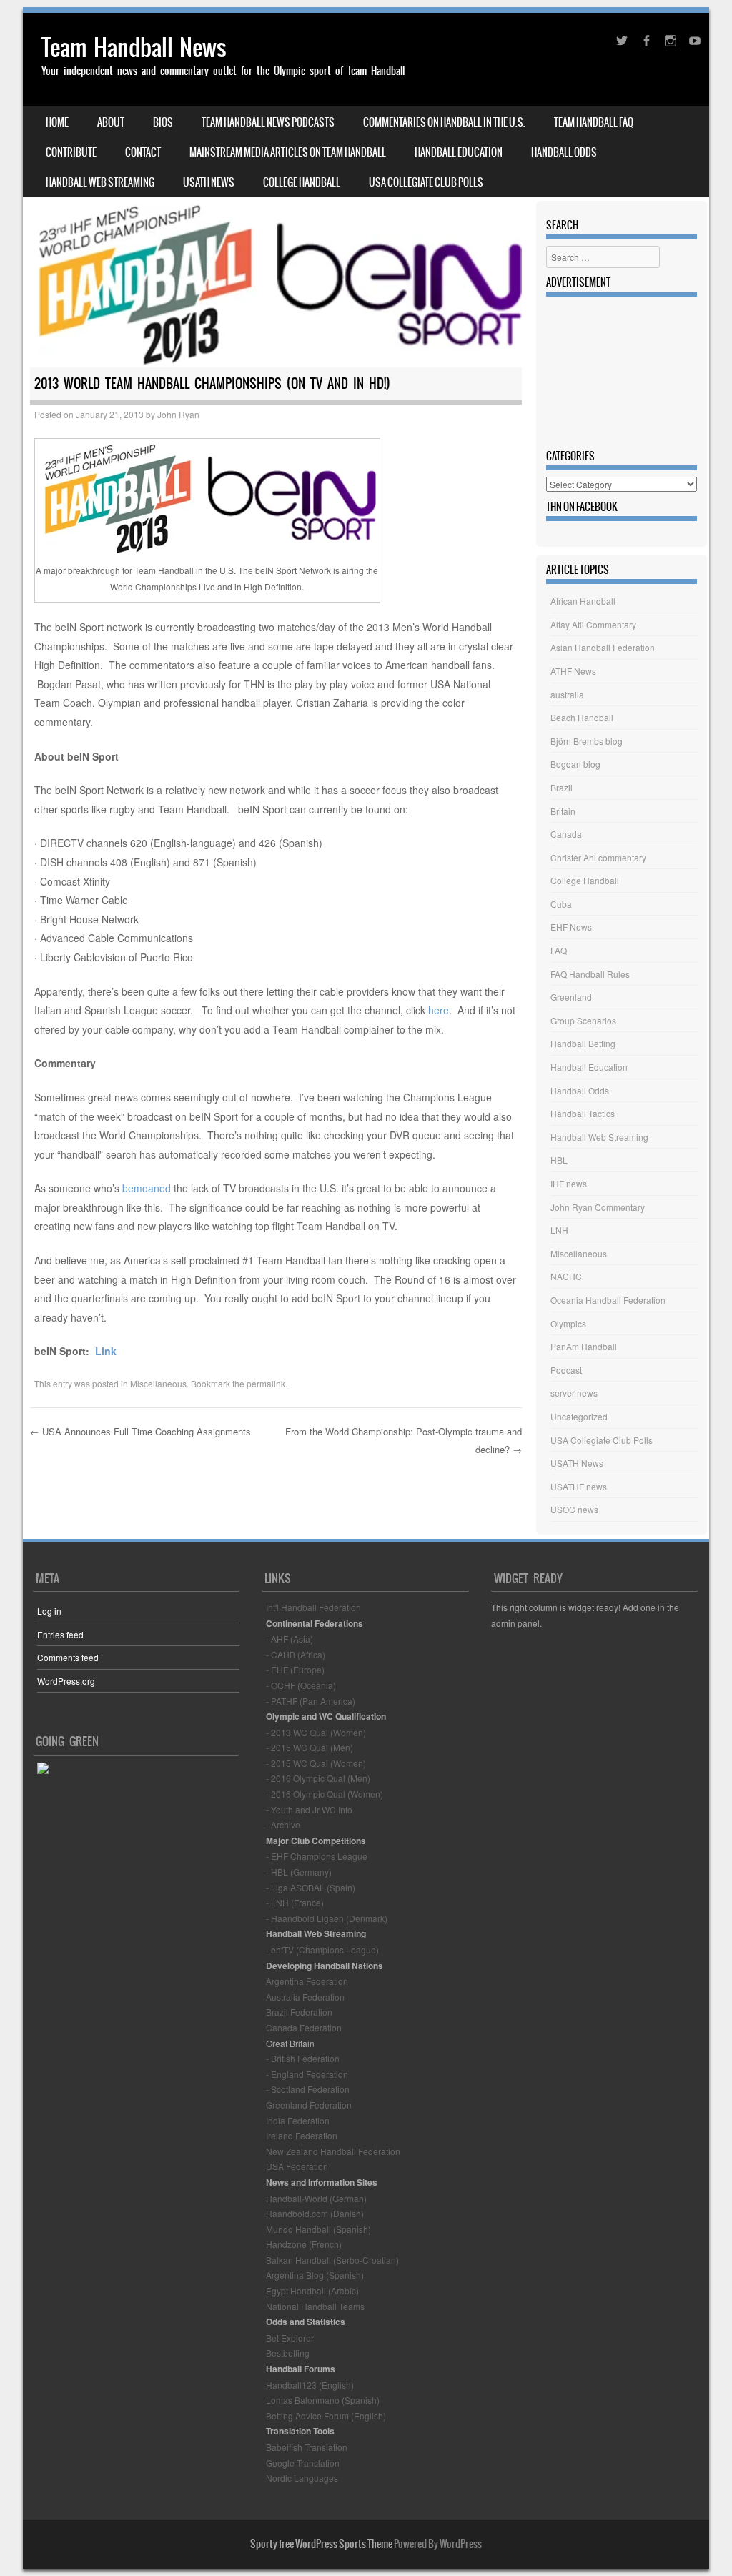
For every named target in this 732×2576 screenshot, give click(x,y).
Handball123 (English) (310, 2385)
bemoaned (145, 1188)
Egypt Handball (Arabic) (312, 2290)
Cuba (561, 904)
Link (106, 1351)
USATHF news (579, 1486)
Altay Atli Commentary (593, 624)
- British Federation (303, 2058)
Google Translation (303, 2463)
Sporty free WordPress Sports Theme (321, 2544)
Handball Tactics (583, 1113)
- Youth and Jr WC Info (309, 1809)
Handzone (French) (304, 2244)
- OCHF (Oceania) (301, 1685)
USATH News (209, 182)
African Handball (583, 601)
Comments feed (68, 1657)
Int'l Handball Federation (313, 1607)
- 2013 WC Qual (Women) (316, 1732)
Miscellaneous (158, 1383)
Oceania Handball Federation (608, 1300)
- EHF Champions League (317, 1856)
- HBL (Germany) (299, 1872)
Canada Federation (304, 2027)
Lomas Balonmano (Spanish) (323, 2400)
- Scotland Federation (308, 2089)
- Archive (283, 1824)
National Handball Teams (315, 2306)
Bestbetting (288, 2353)
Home (57, 122)
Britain (563, 811)
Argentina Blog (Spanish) (315, 2275)
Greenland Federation (309, 2105)
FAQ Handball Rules (590, 974)
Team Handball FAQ (594, 122)
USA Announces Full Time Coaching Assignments (140, 1431)
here (439, 1010)
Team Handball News (134, 48)
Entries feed (60, 1634)
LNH (559, 1230)
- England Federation (307, 2074)
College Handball (302, 182)
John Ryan (178, 414)
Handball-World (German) (316, 2198)
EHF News (571, 927)
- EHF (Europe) (295, 1669)
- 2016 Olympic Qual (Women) (325, 1794)
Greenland (571, 997)
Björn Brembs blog (587, 741)
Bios (163, 122)
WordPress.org (66, 1681)
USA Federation (297, 2166)
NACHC (566, 1276)
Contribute (71, 152)
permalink (266, 1383)
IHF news (569, 1183)
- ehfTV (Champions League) (322, 1950)
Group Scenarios (583, 1020)
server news (574, 1393)
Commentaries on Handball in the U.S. (444, 122)
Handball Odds (564, 152)
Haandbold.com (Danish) (315, 2213)
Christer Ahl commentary (598, 857)
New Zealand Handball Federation (333, 2151)
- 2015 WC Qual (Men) (310, 1747)
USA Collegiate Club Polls (426, 182)
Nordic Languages (302, 2478)
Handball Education (459, 152)
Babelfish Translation (307, 2447)
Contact (143, 152)
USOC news (574, 1509)
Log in (49, 1611)
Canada (566, 834)
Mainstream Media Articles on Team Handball (288, 152)
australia (567, 694)
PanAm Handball (584, 1346)
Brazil (562, 787)
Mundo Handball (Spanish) (318, 2229)
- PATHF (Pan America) (311, 1701)
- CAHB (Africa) (296, 1654)
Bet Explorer (290, 2338)
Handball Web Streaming (100, 182)
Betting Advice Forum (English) (326, 2416)
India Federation (298, 2120)
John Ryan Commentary (598, 1207)
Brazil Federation (299, 2012)
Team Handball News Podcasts (268, 122)
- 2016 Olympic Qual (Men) (318, 1778)
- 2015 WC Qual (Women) (316, 1763)
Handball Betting (583, 1043)
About (111, 122)
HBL (559, 1160)
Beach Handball (582, 717)
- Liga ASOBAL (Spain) (311, 1887)
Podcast (566, 1370)
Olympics (568, 1323)
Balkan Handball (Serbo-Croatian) (332, 2260)
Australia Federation (305, 1997)
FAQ (559, 950)
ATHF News (573, 671)
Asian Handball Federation (603, 647)
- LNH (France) (295, 1902)
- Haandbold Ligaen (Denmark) (327, 1918)
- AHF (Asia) (290, 1639)
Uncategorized (579, 1416)
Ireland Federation (302, 2135)
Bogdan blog (575, 764)
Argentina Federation (307, 1981)
